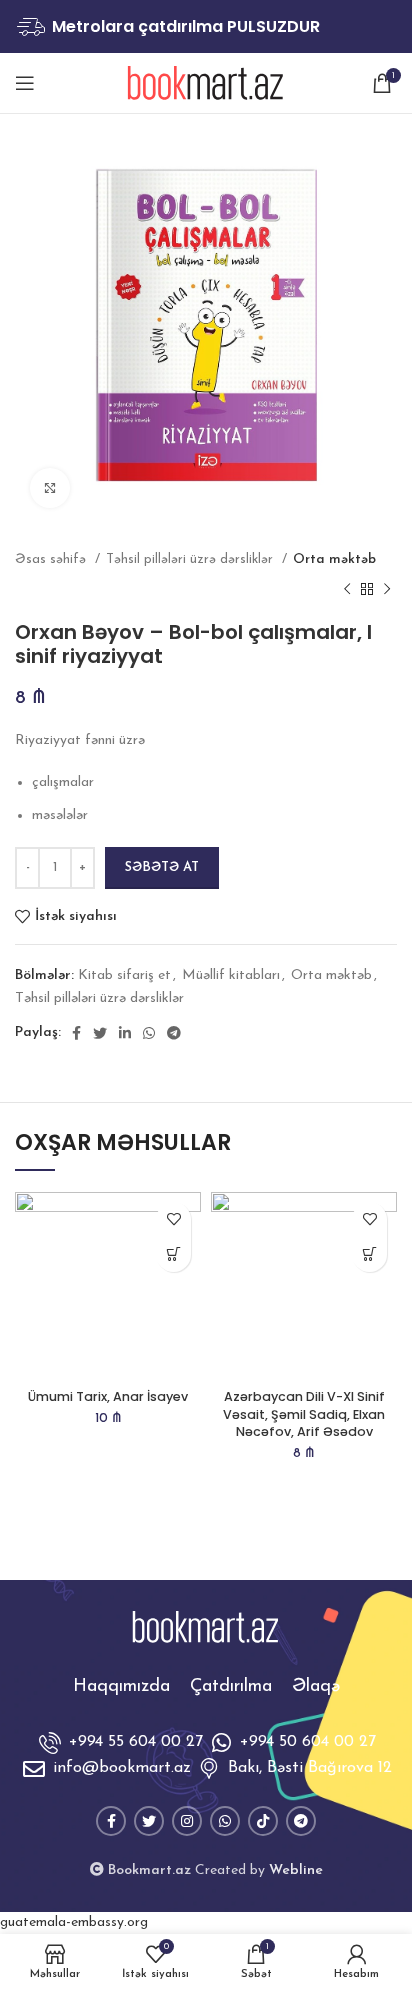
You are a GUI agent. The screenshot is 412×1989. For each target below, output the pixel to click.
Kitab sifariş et (124, 975)
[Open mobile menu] (25, 83)
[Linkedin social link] (125, 1033)
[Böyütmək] (50, 488)
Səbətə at (162, 867)
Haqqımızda (121, 1687)
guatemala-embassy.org (74, 1922)
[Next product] (387, 590)
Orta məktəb (334, 559)
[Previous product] (347, 590)
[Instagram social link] (187, 1821)
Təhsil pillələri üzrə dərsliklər (191, 559)
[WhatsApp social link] (149, 1033)
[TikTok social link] (263, 1821)
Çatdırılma (231, 1687)
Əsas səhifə (52, 559)
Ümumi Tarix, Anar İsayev (108, 1396)
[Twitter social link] (100, 1033)
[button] (173, 1254)
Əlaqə (316, 1687)
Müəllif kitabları (231, 975)
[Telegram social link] (174, 1033)
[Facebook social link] (76, 1033)
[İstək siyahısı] (173, 1219)
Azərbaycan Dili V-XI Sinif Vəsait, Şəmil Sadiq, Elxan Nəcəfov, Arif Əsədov (304, 1414)
